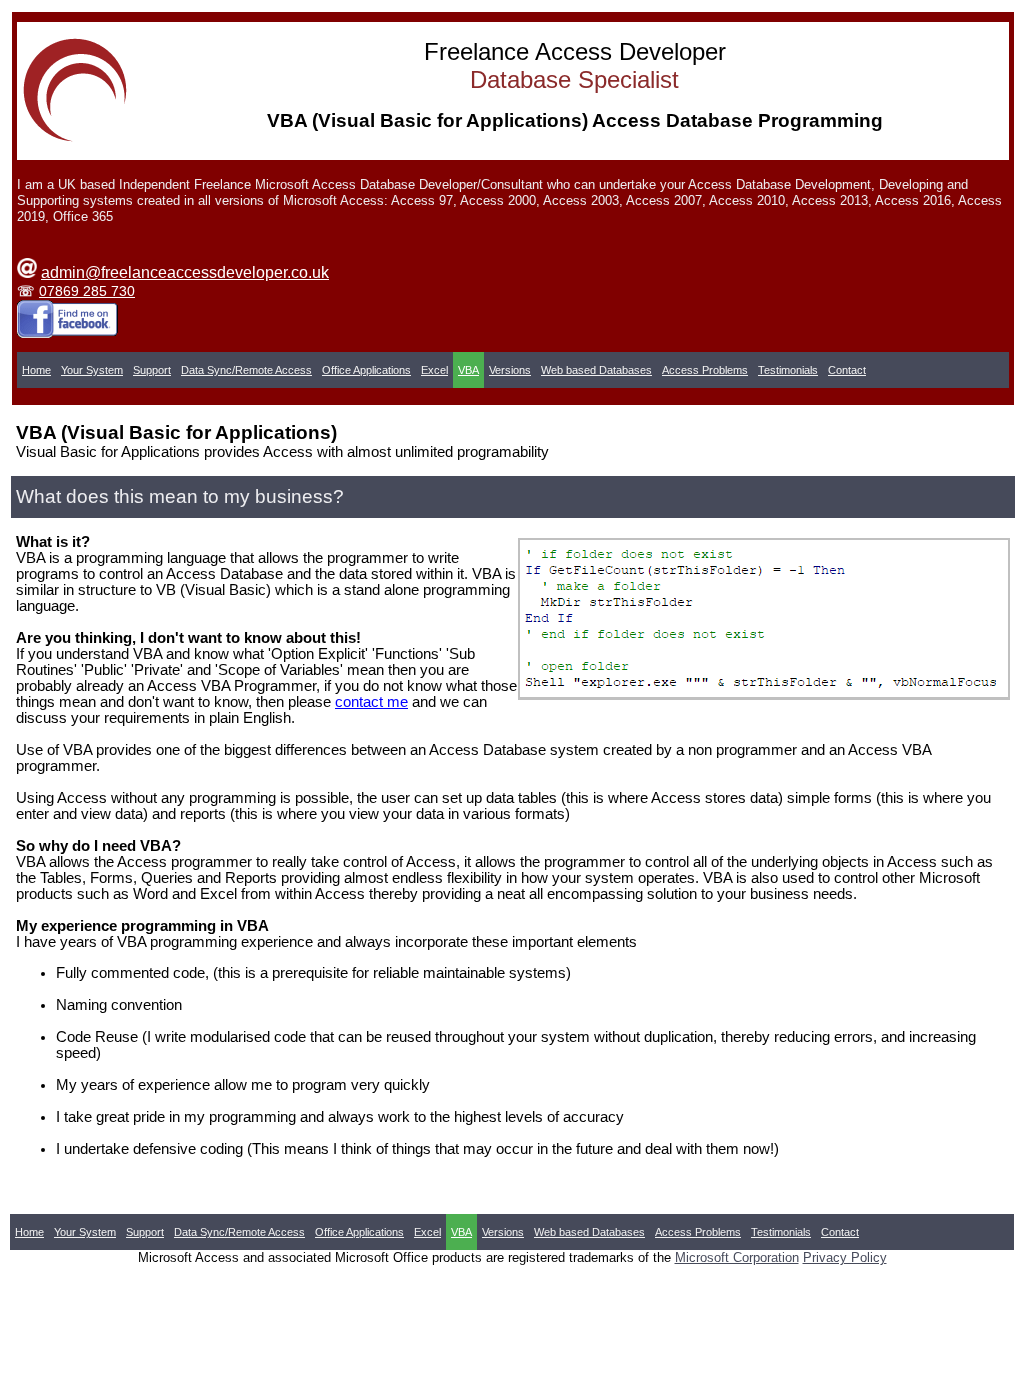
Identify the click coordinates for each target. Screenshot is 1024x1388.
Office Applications (366, 370)
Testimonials (788, 370)
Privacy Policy (845, 1257)
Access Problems (705, 370)
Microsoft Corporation (737, 1257)
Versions (510, 370)
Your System (92, 370)
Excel (434, 370)
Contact (847, 370)
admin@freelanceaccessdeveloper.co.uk (185, 272)
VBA (468, 370)
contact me (371, 702)
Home (36, 370)
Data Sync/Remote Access (246, 370)
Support (152, 370)
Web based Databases (596, 370)
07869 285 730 (87, 291)
